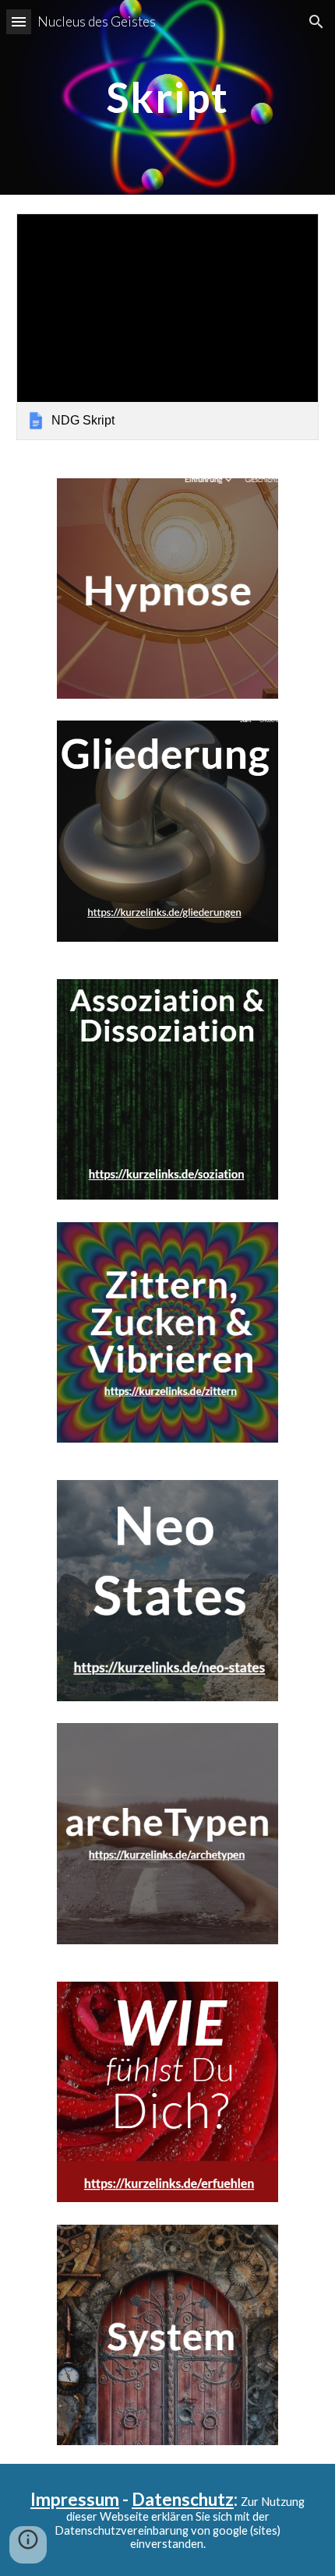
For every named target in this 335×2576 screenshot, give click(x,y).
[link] (168, 327)
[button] (19, 21)
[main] (168, 97)
